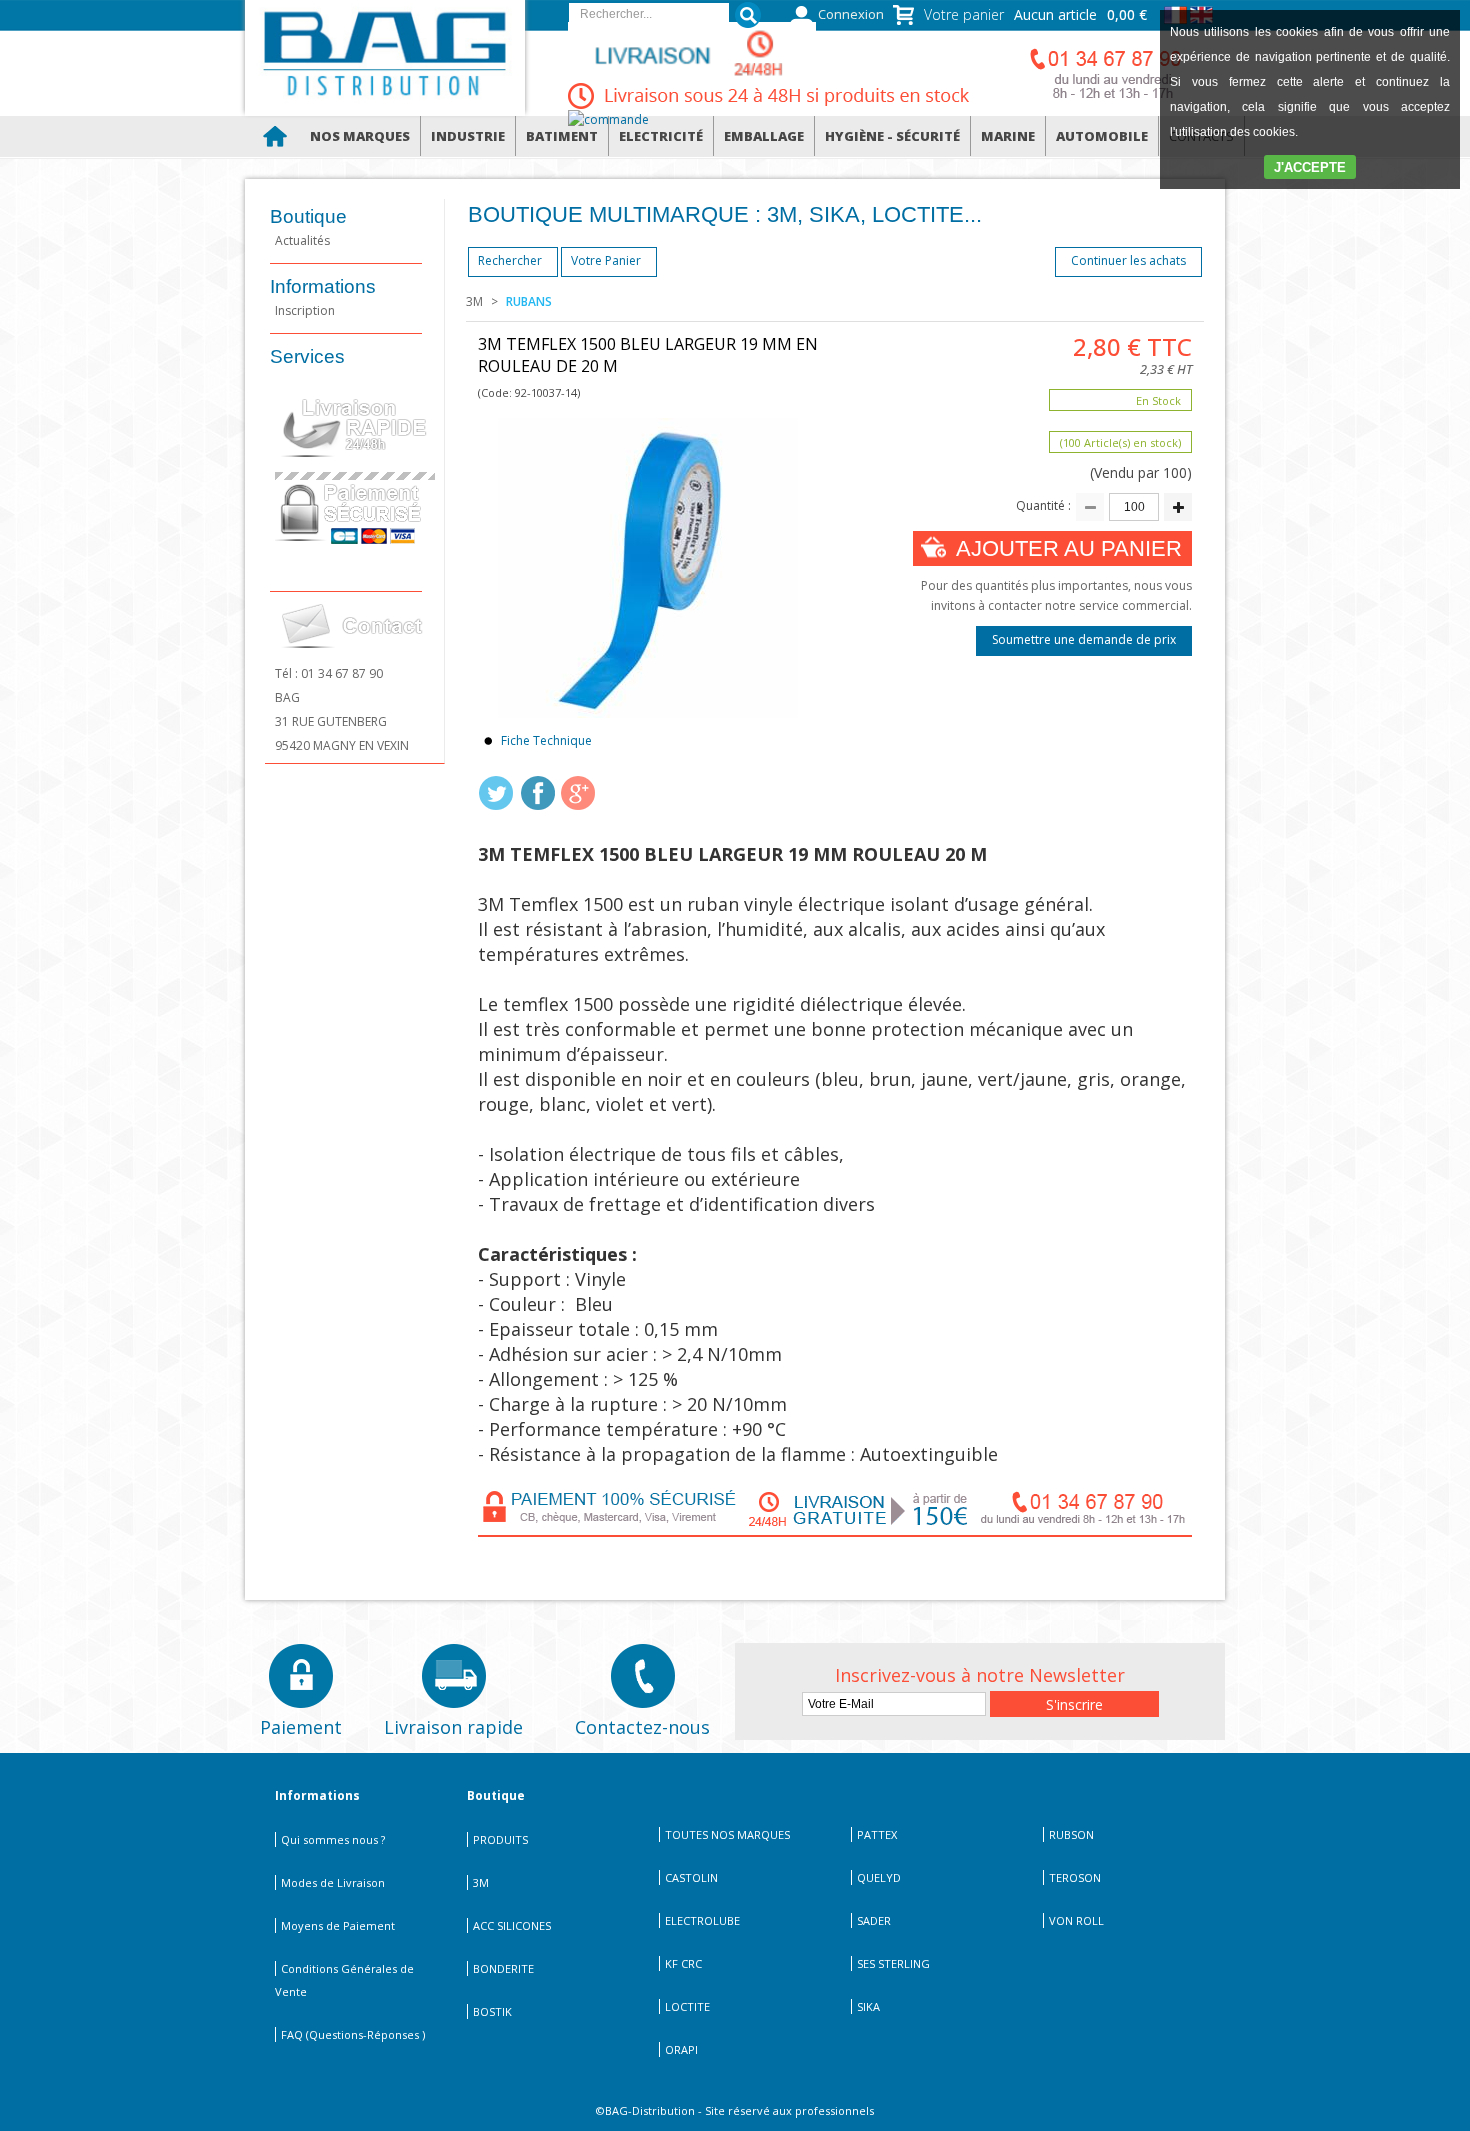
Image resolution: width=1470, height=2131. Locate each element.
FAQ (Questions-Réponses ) (353, 2034)
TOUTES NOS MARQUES (727, 1834)
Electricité (661, 136)
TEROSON (1075, 1877)
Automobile (1102, 136)
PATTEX (877, 1834)
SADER (874, 1920)
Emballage (764, 136)
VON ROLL (1076, 1920)
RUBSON (1071, 1834)
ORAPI (681, 2049)
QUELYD (879, 1877)
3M (474, 301)
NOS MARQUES (360, 136)
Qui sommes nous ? (333, 1839)
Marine (1008, 136)
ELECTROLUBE (702, 1920)
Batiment (562, 136)
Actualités (302, 240)
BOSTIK (492, 2011)
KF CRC (683, 1963)
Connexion (851, 14)
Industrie (468, 136)
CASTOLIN (691, 1877)
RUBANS (529, 301)
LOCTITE (687, 2006)
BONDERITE (503, 1968)
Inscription (305, 310)
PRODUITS (500, 1839)
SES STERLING (893, 1963)
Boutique (308, 216)
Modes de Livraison (333, 1882)
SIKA (868, 2006)
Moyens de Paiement (338, 1925)
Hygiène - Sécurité (892, 136)
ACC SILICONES (512, 1925)
